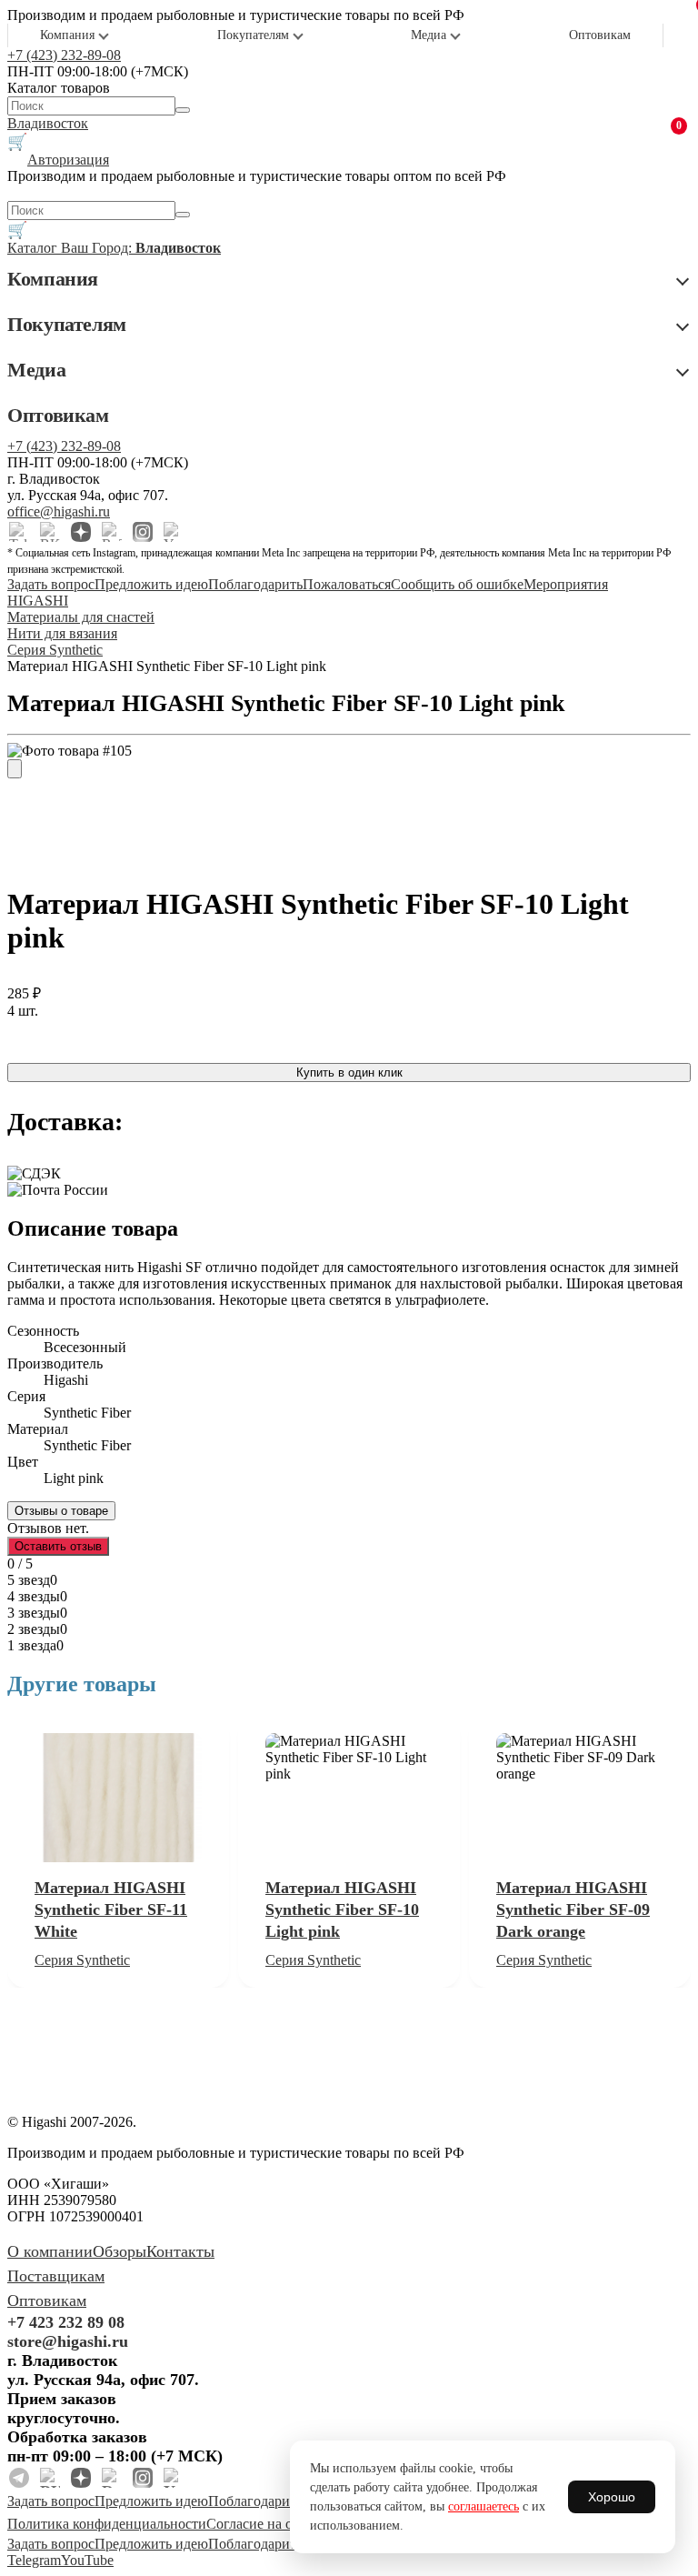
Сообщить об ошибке (457, 584)
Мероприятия (566, 584)
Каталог (34, 248)
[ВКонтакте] (50, 532)
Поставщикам (56, 2276)
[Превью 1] (15, 769)
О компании (50, 2251)
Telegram (34, 2560)
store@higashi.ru (68, 2341)
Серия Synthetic (82, 1960)
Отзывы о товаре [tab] (61, 1511)
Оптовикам (600, 35)
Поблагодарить (255, 584)
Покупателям (253, 35)
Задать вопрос (51, 584)
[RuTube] (112, 532)
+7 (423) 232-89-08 (64, 55)
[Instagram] (143, 532)
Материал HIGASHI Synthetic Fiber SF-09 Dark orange (573, 1909)
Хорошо (612, 2497)
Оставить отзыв (58, 1546)
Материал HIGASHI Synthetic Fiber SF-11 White (111, 1909)
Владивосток (48, 123)
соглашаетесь (484, 2506)
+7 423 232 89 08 (66, 2322)
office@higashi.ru (59, 511)
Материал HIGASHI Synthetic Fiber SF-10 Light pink (342, 1909)
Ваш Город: (141, 248)
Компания (67, 35)
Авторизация (68, 160)
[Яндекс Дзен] (81, 532)
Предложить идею (151, 584)
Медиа (429, 35)
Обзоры (120, 2251)
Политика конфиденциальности (107, 2524)
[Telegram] (19, 532)
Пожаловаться (347, 584)
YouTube (87, 2560)
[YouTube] (174, 532)
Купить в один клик (349, 1072)
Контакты (180, 2251)
